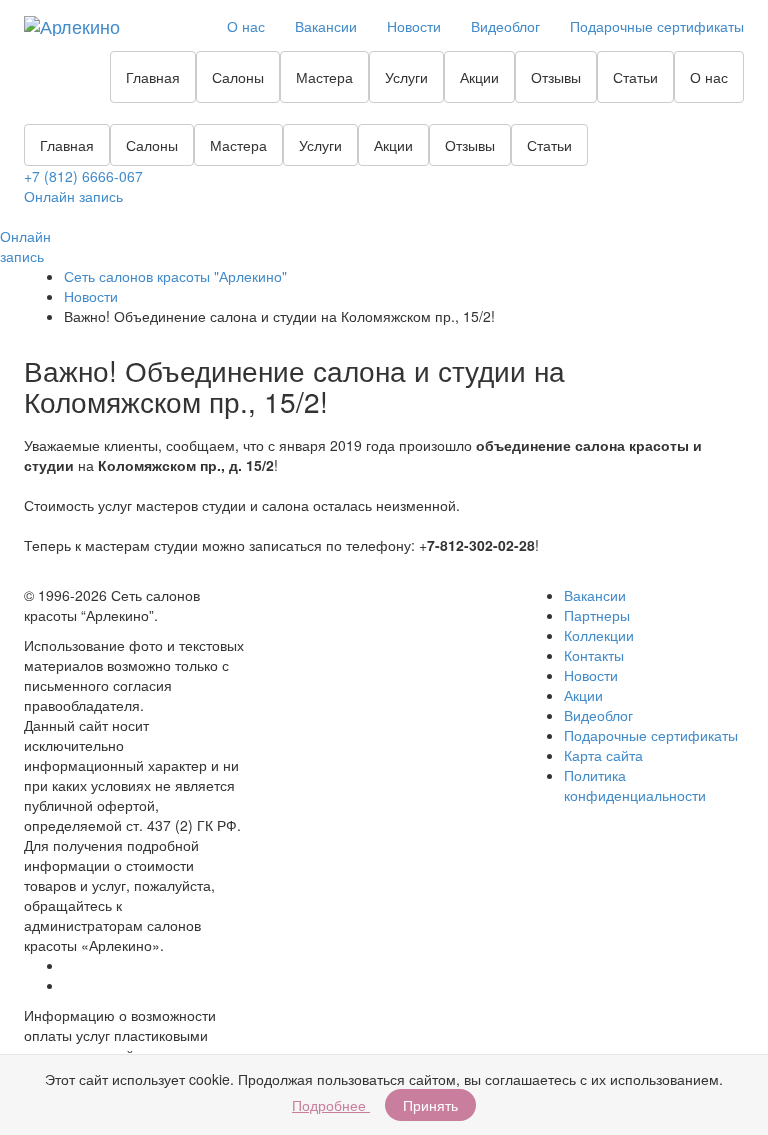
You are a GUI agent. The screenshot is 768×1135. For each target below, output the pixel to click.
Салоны (238, 77)
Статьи (635, 77)
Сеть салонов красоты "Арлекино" (175, 276)
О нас (246, 26)
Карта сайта (603, 755)
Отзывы (556, 77)
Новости (414, 26)
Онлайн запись (73, 196)
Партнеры (597, 615)
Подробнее (331, 1105)
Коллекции (599, 635)
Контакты (594, 655)
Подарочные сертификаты (657, 26)
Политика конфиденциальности (635, 785)
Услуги (406, 77)
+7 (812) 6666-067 (83, 176)
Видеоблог (505, 26)
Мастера (324, 77)
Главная (153, 77)
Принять (430, 1105)
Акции (479, 77)
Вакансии (326, 26)
